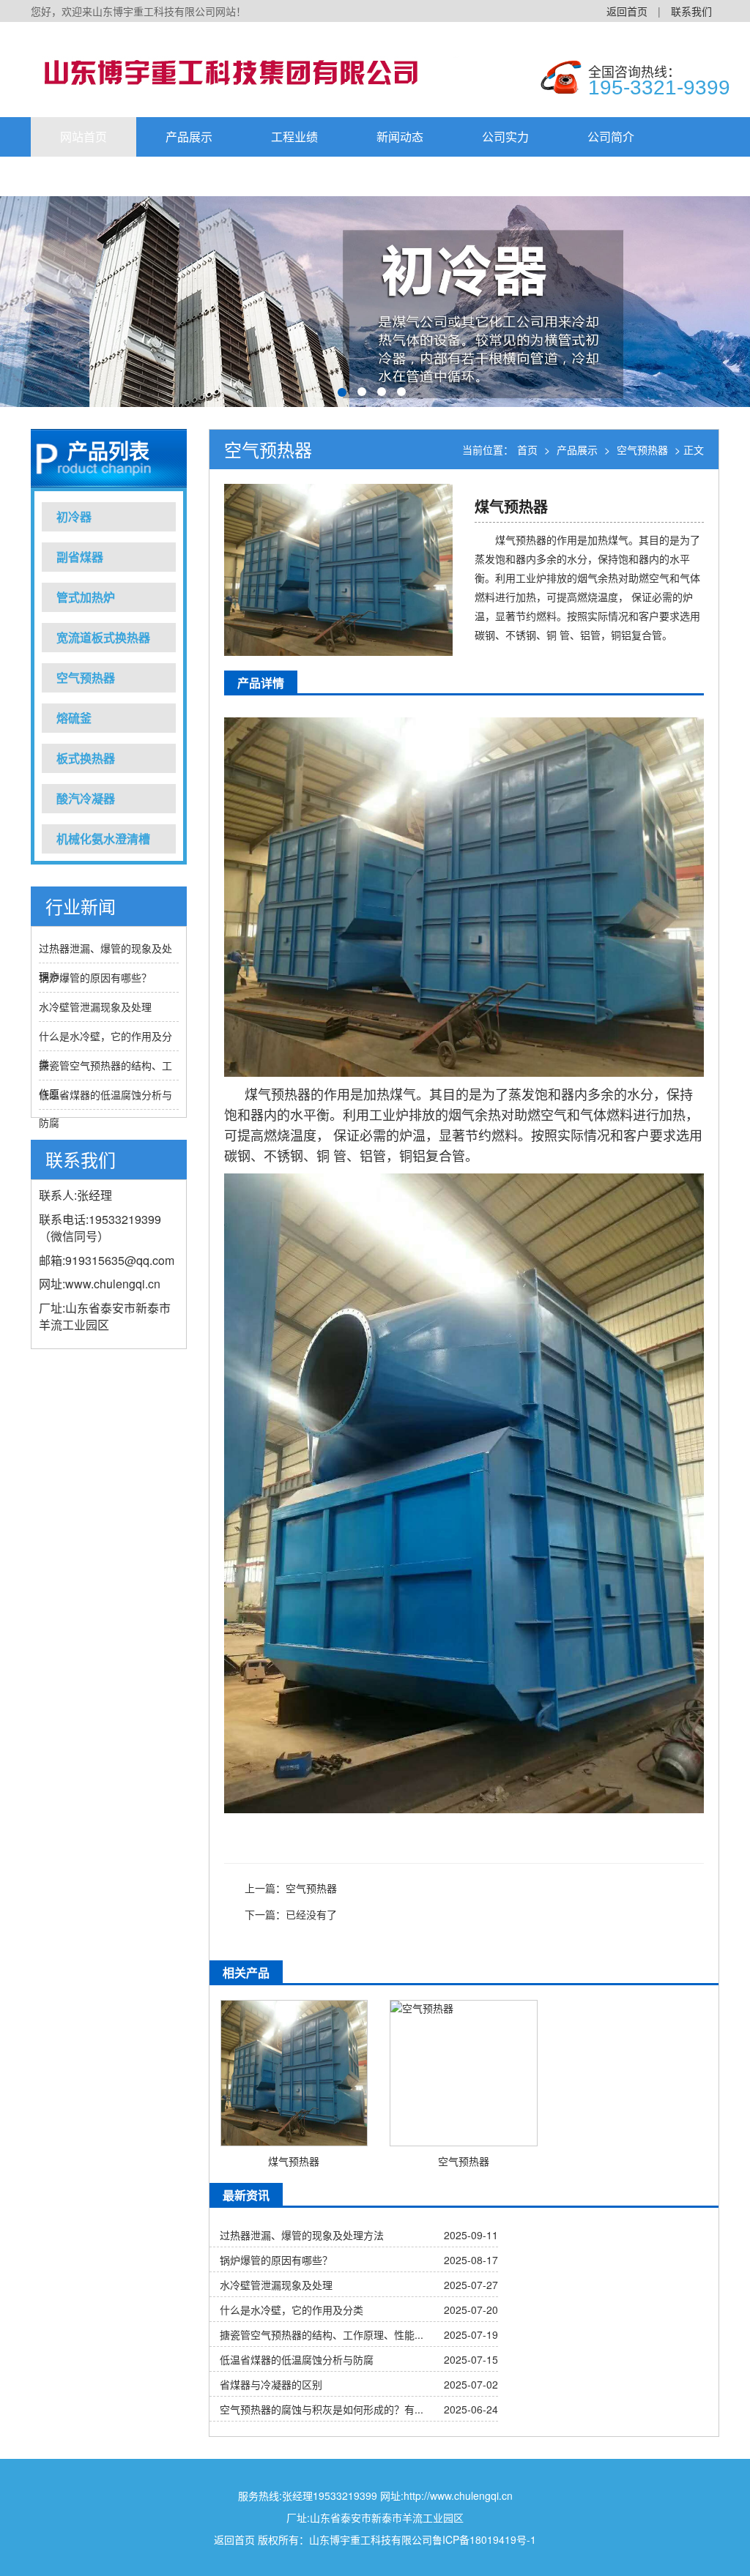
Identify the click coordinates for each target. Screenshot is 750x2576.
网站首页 (83, 137)
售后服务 (83, 176)
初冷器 (74, 516)
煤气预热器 (294, 2161)
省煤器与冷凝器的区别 (271, 2384)
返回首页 (627, 11)
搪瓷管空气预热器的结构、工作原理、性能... (322, 2334)
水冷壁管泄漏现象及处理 (95, 1007)
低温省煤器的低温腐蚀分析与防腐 (297, 2359)
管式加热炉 (86, 597)
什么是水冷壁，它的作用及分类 (292, 2310)
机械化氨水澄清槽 (103, 839)
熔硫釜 (74, 718)
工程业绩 (294, 137)
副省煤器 (80, 557)
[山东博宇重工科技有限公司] (250, 70)
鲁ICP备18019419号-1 (484, 2539)
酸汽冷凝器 (86, 798)
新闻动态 (400, 137)
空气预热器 (86, 677)
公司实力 (505, 137)
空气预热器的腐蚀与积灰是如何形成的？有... (322, 2409)
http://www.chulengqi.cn (458, 2495)
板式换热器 (86, 758)
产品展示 (189, 137)
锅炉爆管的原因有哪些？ (95, 977)
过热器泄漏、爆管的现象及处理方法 (302, 2235)
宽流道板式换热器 (103, 637)
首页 (527, 449)
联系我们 (691, 11)
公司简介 (611, 137)
